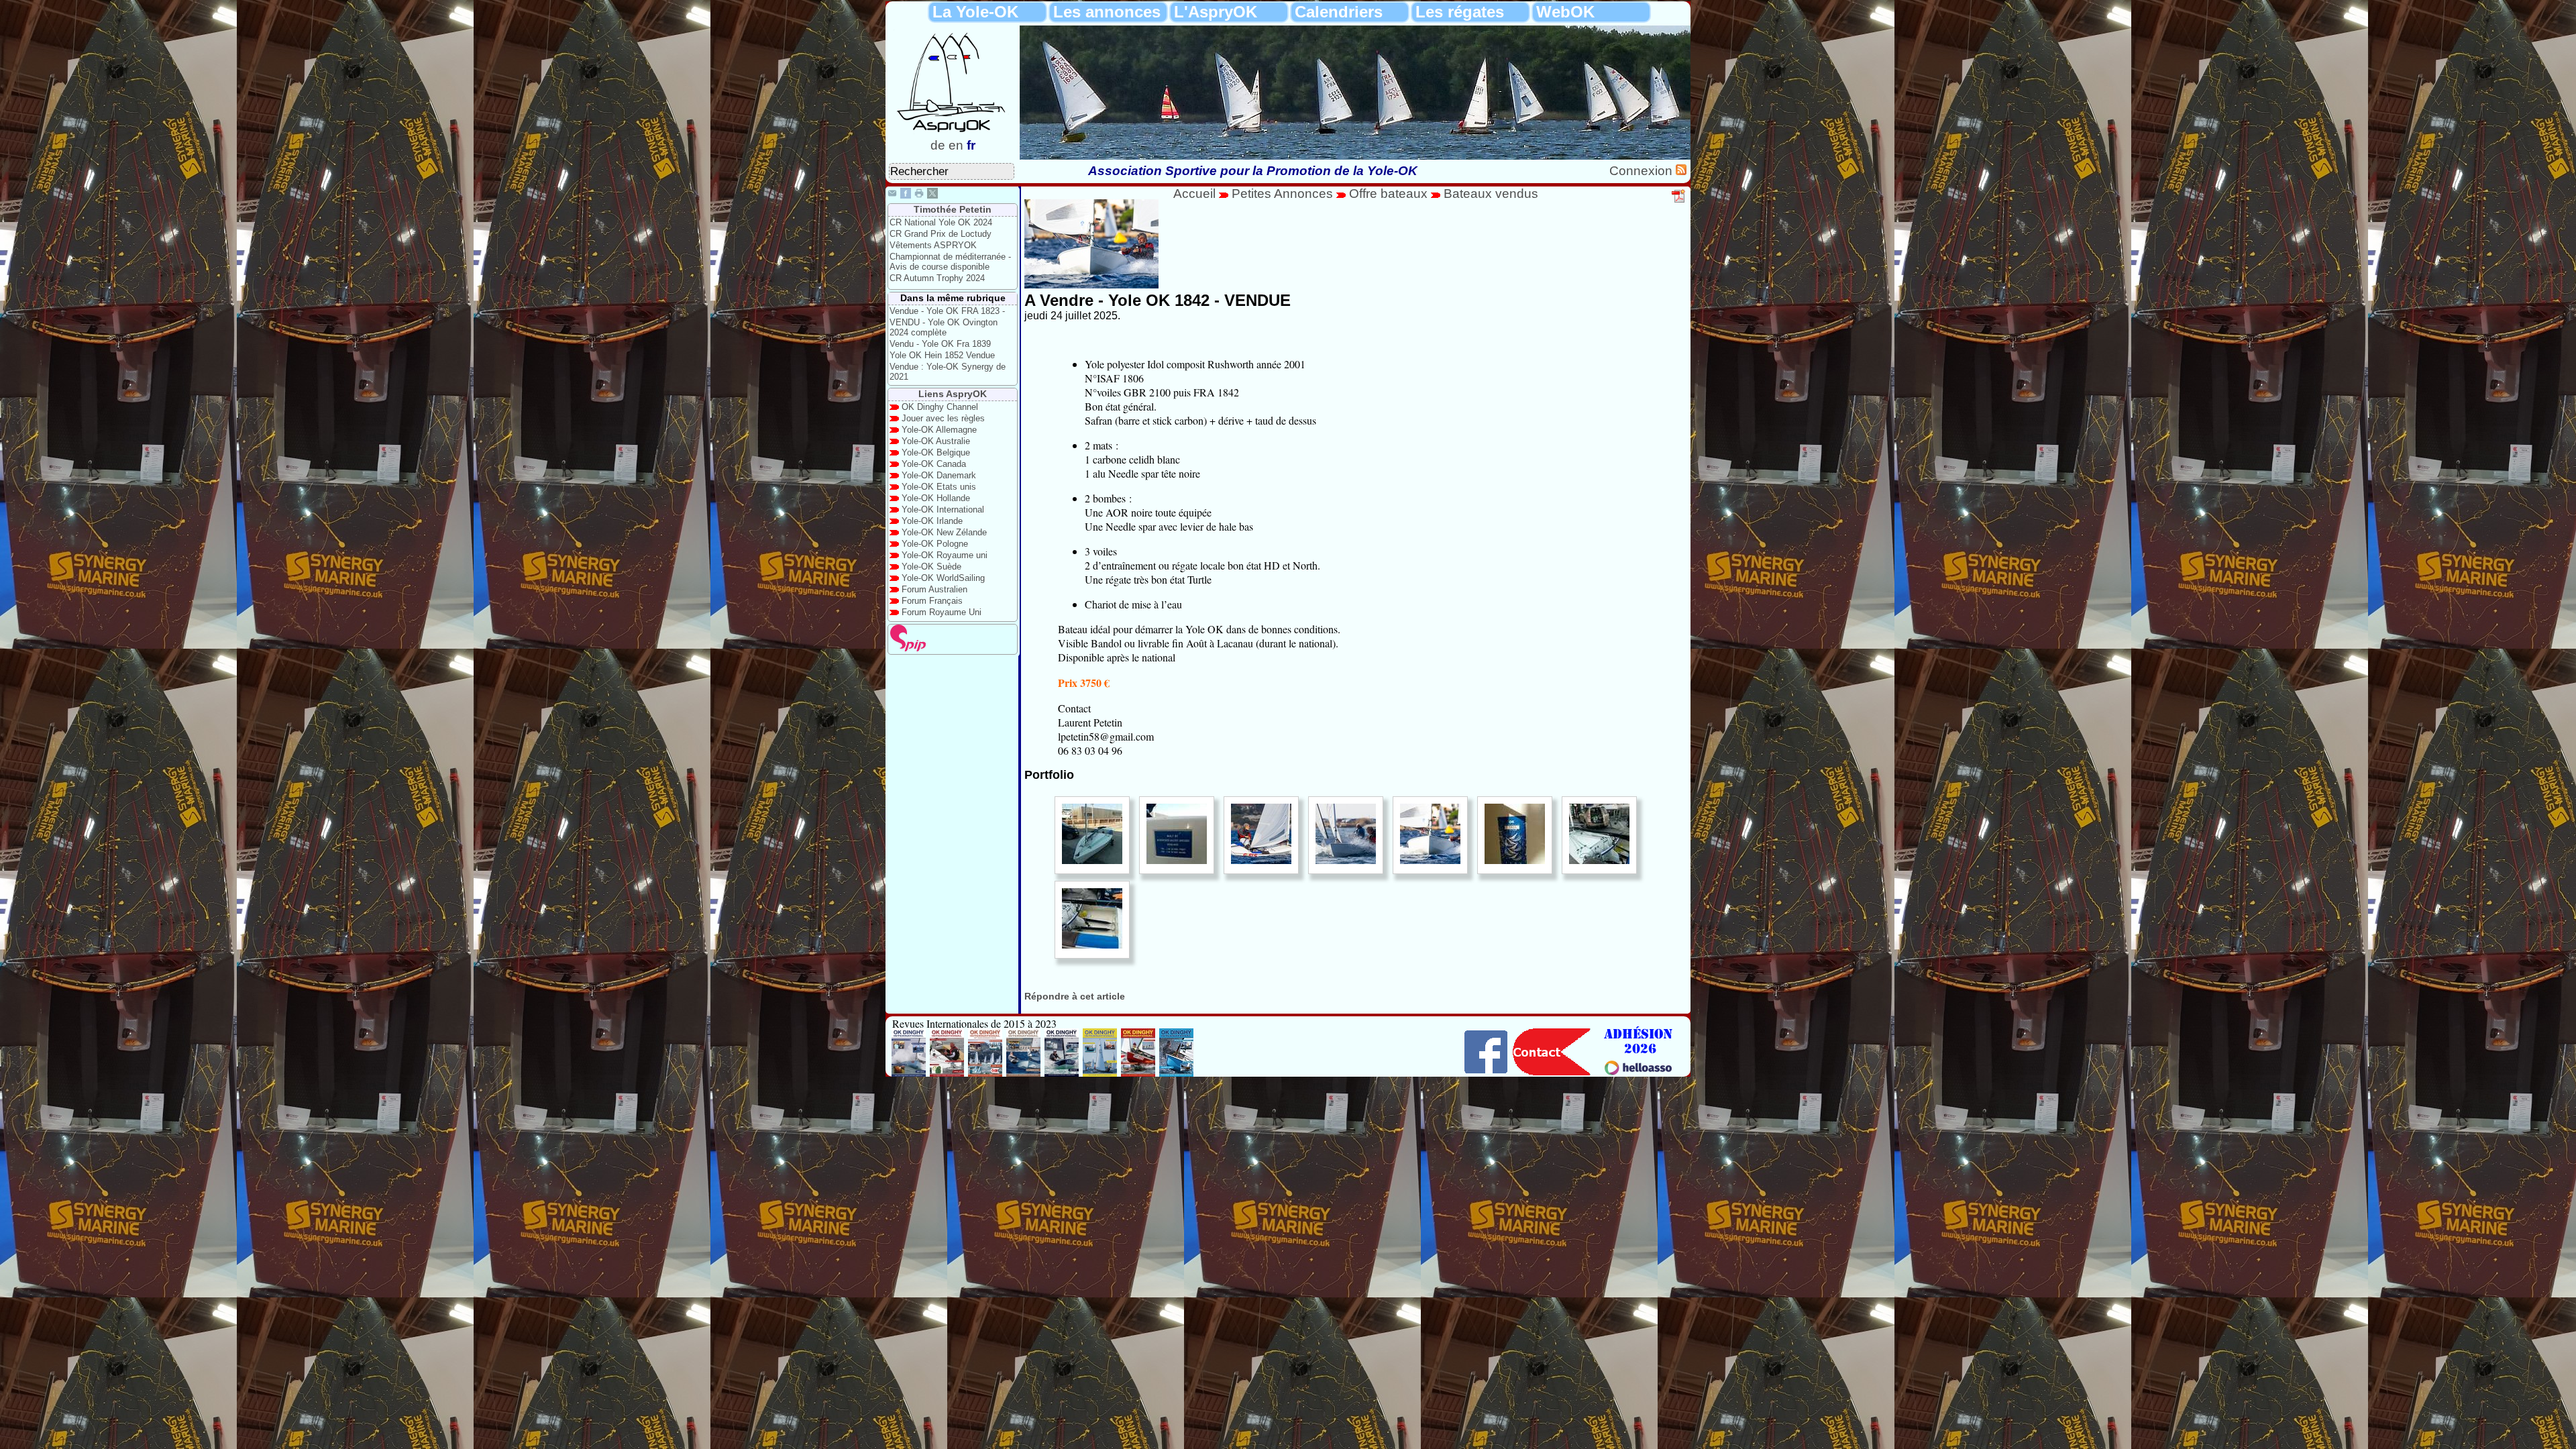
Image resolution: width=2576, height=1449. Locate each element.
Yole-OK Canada (934, 464)
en (956, 145)
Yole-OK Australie (936, 441)
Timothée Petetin (953, 209)
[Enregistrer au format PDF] (1679, 201)
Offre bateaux (1388, 194)
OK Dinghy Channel (940, 407)
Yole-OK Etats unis (939, 487)
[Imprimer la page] (919, 195)
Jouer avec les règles (943, 418)
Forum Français (932, 601)
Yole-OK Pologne (935, 544)
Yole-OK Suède (931, 567)
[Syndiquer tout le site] (1681, 171)
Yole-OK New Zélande (944, 532)
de (938, 145)
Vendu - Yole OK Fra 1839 (940, 344)
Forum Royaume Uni (942, 612)
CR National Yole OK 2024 (941, 222)
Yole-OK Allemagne (939, 430)
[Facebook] (906, 195)
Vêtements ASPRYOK (933, 245)
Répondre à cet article (1075, 996)
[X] (932, 195)
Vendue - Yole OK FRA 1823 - (947, 311)
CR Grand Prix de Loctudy (941, 234)
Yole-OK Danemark (939, 475)
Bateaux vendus (1491, 194)
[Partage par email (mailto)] (892, 195)
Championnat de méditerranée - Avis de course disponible (950, 262)
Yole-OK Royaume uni (945, 555)
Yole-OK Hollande (936, 498)
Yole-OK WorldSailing (943, 578)
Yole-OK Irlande (932, 521)
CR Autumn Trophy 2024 (937, 278)
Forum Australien (934, 589)
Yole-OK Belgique (936, 452)
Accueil (1194, 194)
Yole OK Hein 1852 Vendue (942, 355)
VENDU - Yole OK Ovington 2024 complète (944, 327)
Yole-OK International (943, 509)
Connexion (1643, 171)
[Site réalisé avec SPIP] (908, 648)
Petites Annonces (1282, 194)
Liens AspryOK (953, 394)
